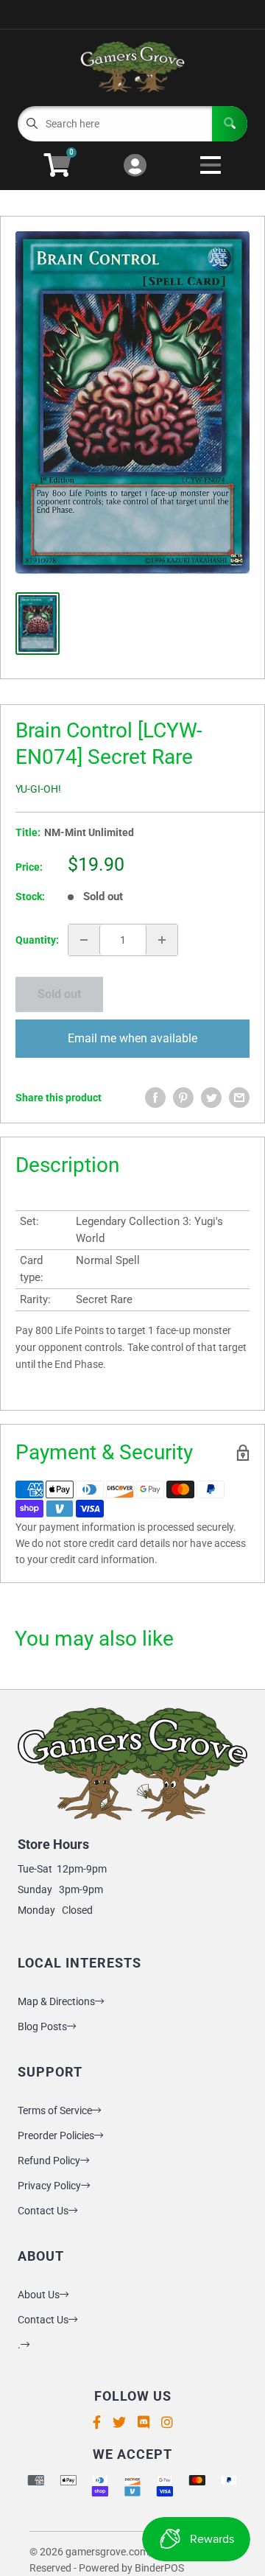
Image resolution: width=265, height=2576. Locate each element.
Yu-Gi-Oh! (38, 789)
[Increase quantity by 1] (162, 940)
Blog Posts (42, 2026)
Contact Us (43, 2211)
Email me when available (132, 1038)
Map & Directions (56, 2001)
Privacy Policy (49, 2186)
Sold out (59, 994)
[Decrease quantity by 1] (84, 940)
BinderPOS (159, 2568)
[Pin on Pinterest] (183, 1098)
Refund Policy (49, 2161)
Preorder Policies (56, 2135)
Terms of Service (55, 2110)
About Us (39, 2295)
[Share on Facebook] (155, 1098)
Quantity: (37, 940)
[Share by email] (239, 1098)
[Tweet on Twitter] (211, 1098)
